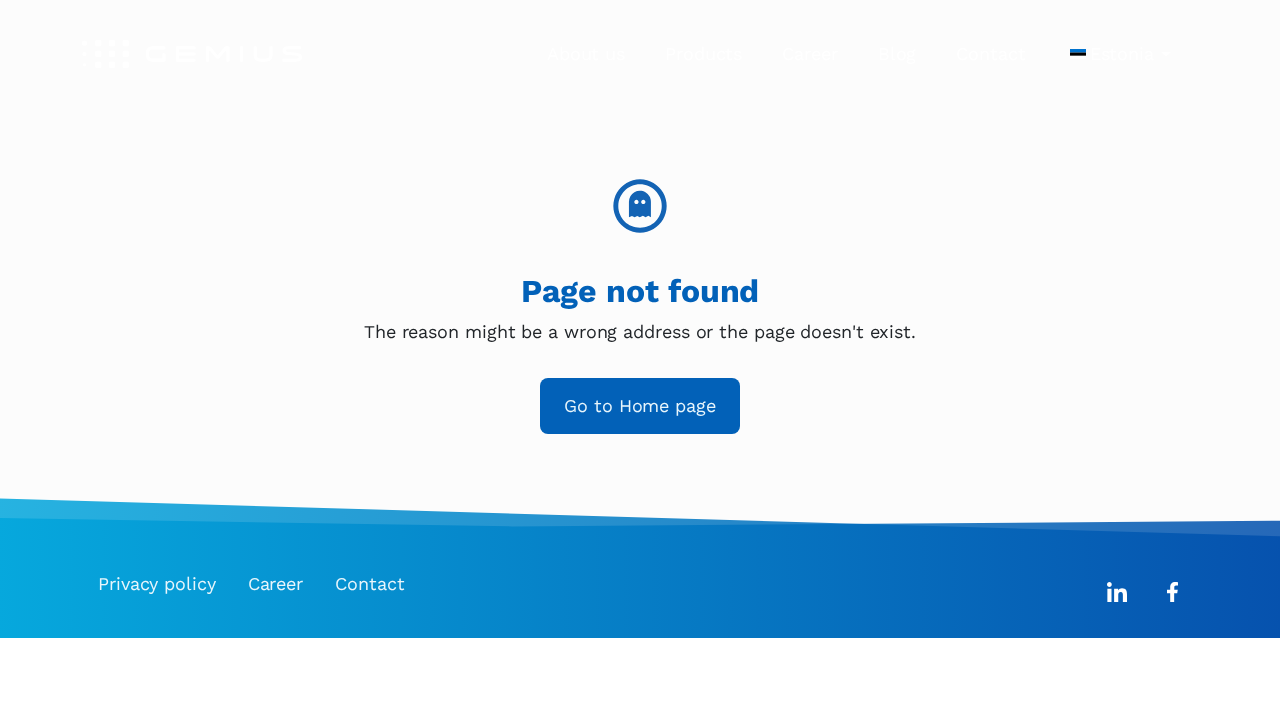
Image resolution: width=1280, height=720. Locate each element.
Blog (897, 53)
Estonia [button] (1122, 53)
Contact (990, 53)
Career (809, 53)
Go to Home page (640, 405)
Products (703, 53)
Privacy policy (157, 583)
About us (586, 53)
